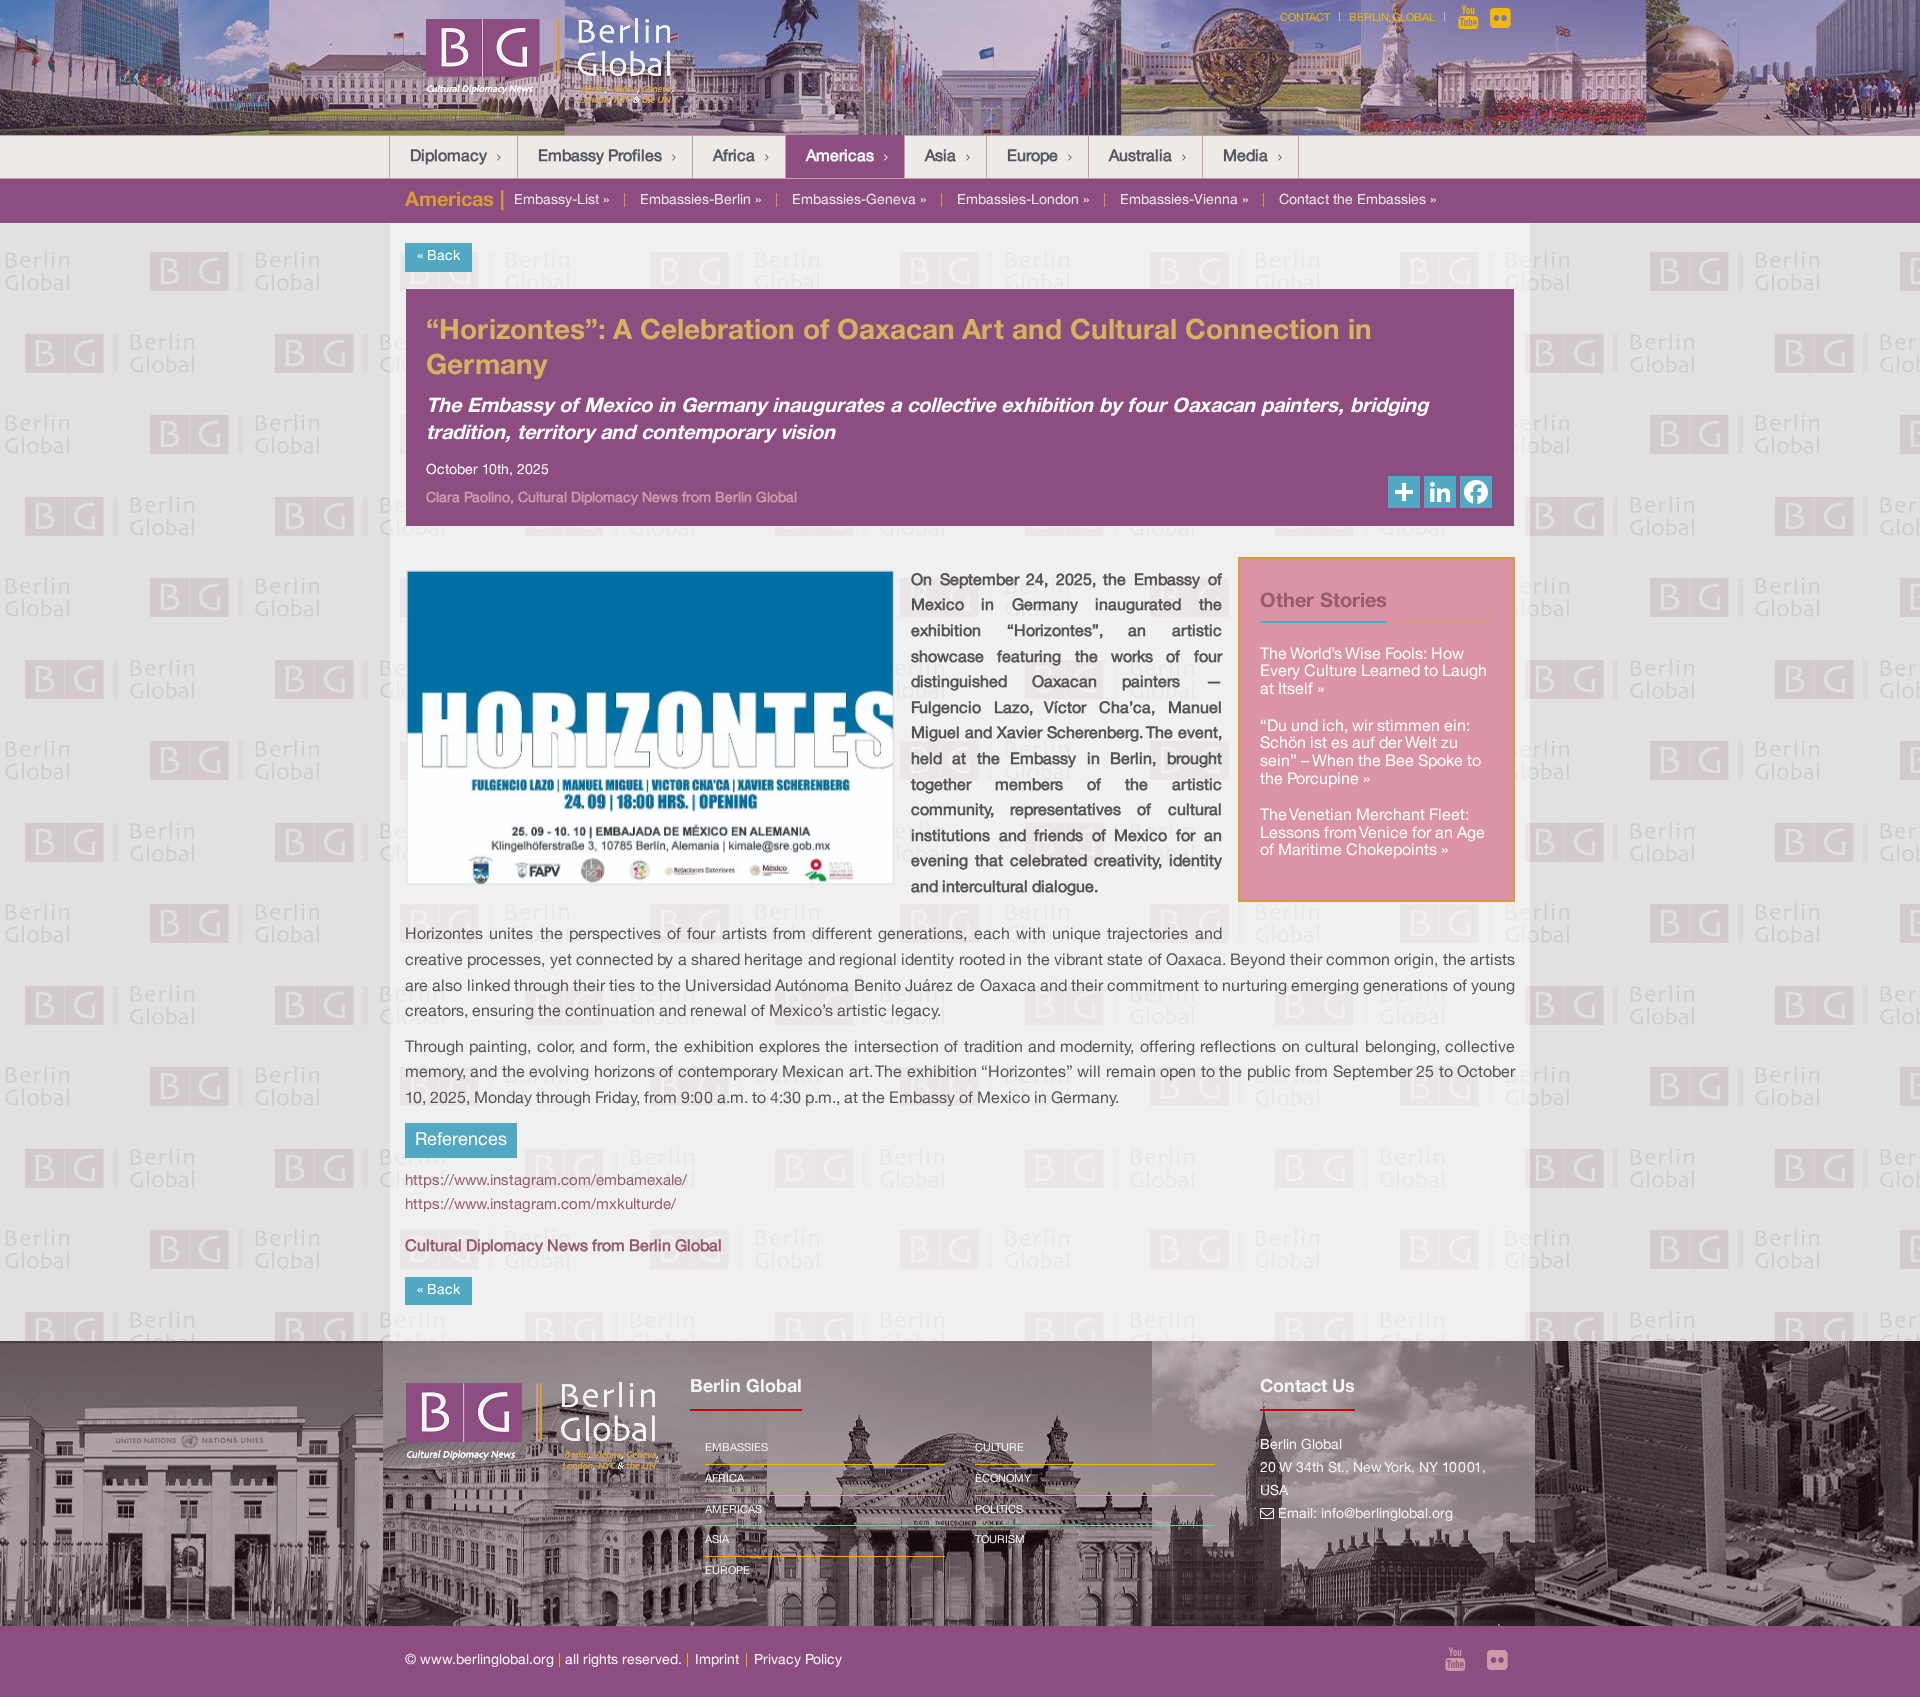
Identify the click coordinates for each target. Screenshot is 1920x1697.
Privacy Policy (798, 1660)
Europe (1032, 157)
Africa (734, 157)
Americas (840, 157)
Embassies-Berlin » (700, 200)
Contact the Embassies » (1357, 200)
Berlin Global (1392, 18)
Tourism (1000, 1540)
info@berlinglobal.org (1387, 1514)
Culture (999, 1448)
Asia (940, 157)
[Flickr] (1500, 18)
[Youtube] (1470, 18)
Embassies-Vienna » (1184, 200)
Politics (999, 1510)
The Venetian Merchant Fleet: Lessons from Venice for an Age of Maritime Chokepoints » (1372, 833)
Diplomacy (448, 157)
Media (1245, 157)
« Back (438, 256)
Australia (1140, 157)
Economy (1003, 1479)
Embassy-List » (561, 200)
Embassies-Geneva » (859, 200)
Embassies (736, 1448)
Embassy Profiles (600, 157)
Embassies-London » (1023, 200)
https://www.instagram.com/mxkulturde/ (540, 1205)
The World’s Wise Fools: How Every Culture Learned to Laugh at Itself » (1373, 672)
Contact (1305, 18)
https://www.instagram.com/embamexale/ (546, 1181)
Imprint (717, 1660)
